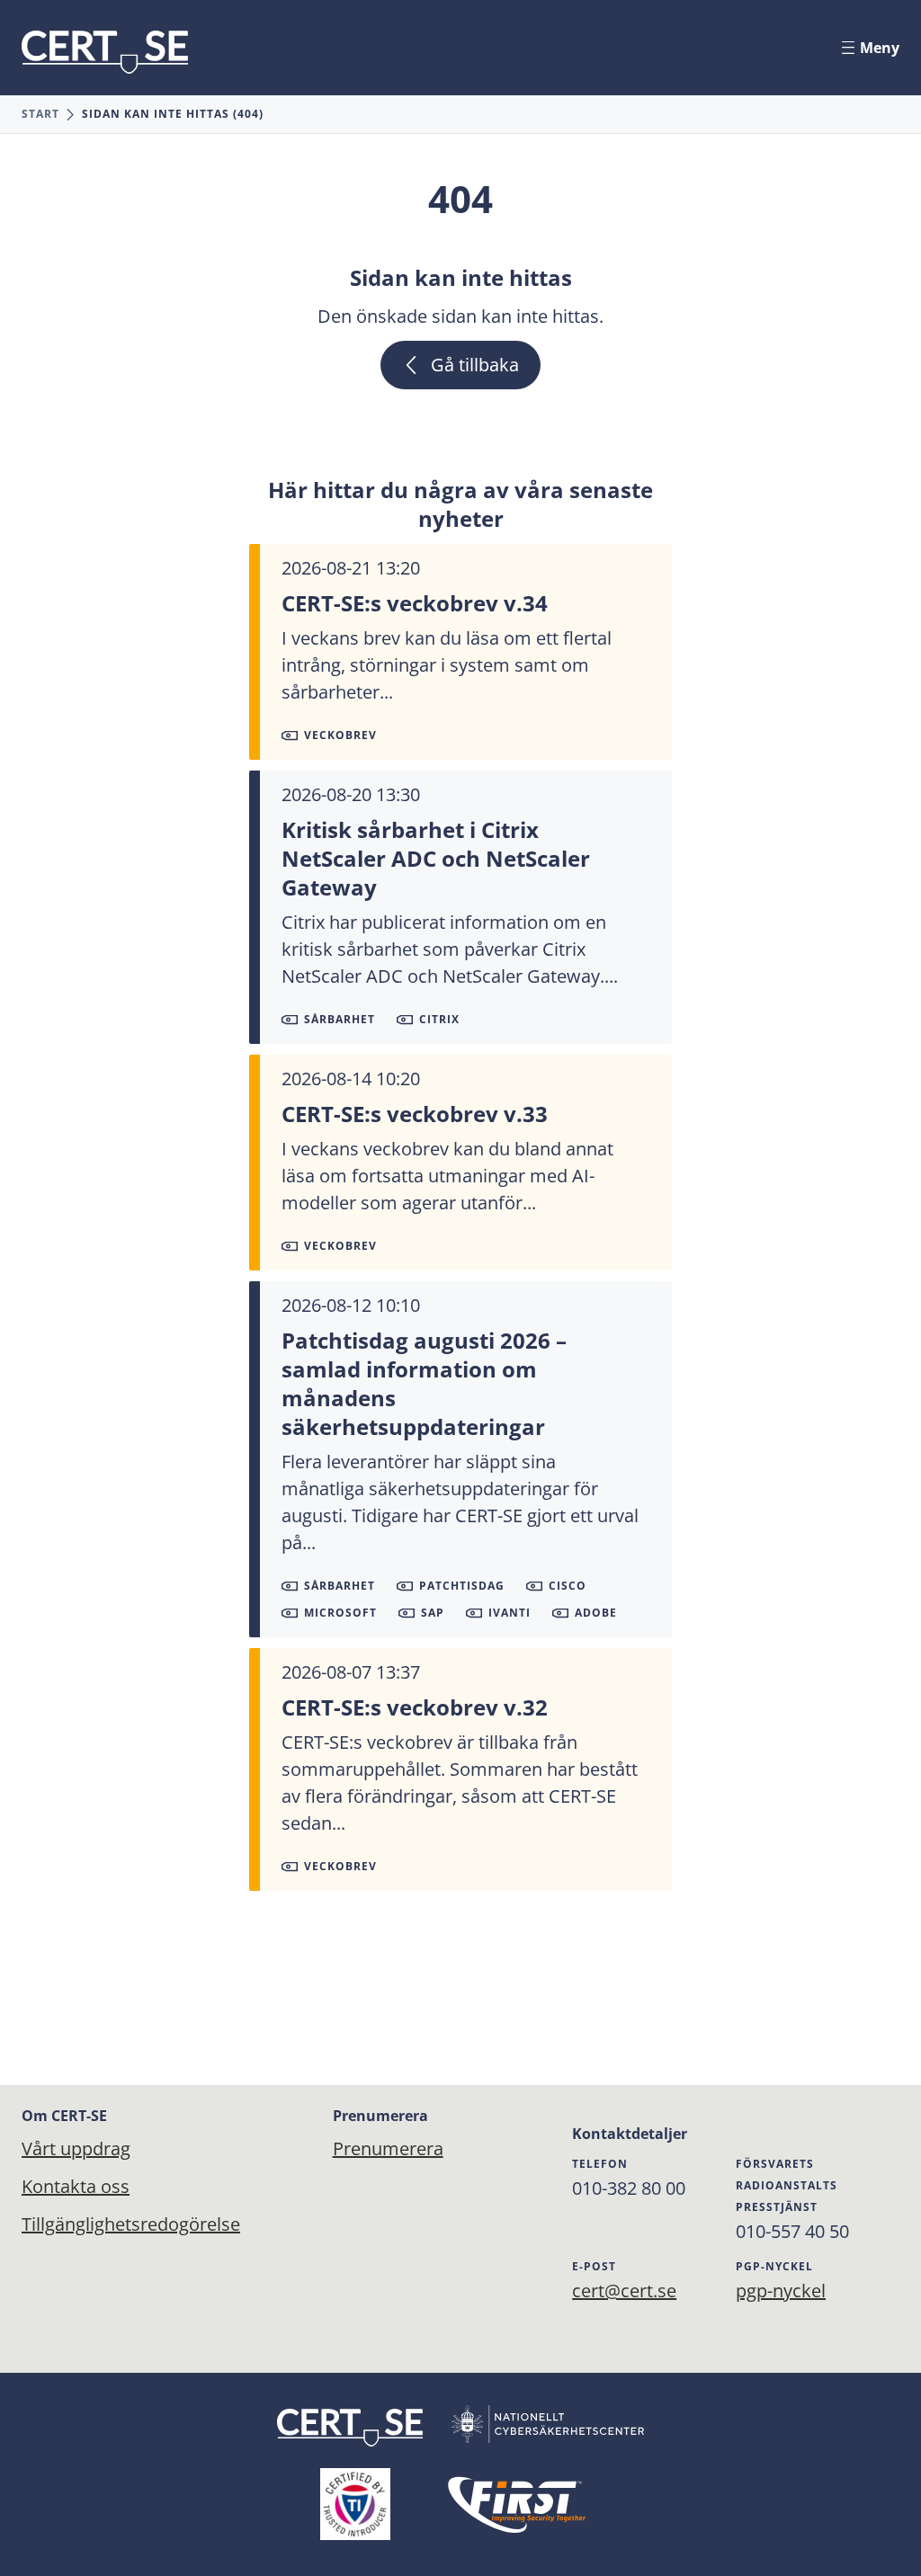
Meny (880, 48)
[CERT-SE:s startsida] (105, 52)
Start (40, 114)
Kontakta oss (76, 2186)
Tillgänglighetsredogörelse (131, 2224)
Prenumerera (376, 2148)
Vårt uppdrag (76, 2148)
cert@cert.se (624, 2291)
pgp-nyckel (781, 2291)
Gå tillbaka (475, 365)
